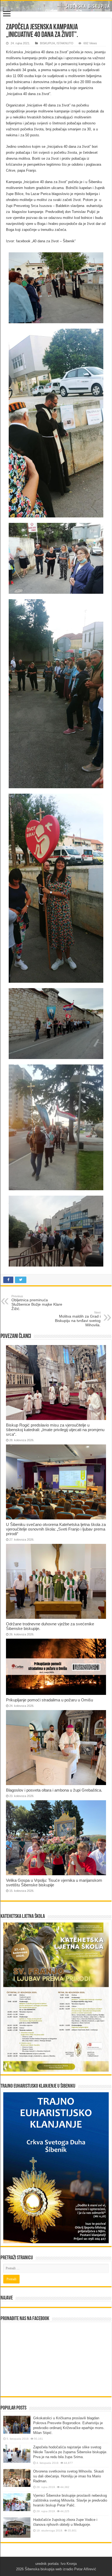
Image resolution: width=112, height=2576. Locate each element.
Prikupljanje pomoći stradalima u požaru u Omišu (49, 1700)
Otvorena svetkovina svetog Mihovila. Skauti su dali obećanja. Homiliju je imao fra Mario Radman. (69, 2476)
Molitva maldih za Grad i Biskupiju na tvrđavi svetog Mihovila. (78, 1319)
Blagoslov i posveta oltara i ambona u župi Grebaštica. (54, 1790)
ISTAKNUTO (65, 43)
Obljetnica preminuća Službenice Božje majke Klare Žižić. (37, 1303)
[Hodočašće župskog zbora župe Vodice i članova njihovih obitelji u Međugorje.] (17, 2528)
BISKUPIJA (47, 43)
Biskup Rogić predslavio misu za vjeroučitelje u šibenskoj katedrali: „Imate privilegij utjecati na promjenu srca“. (55, 1430)
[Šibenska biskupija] (56, 6)
